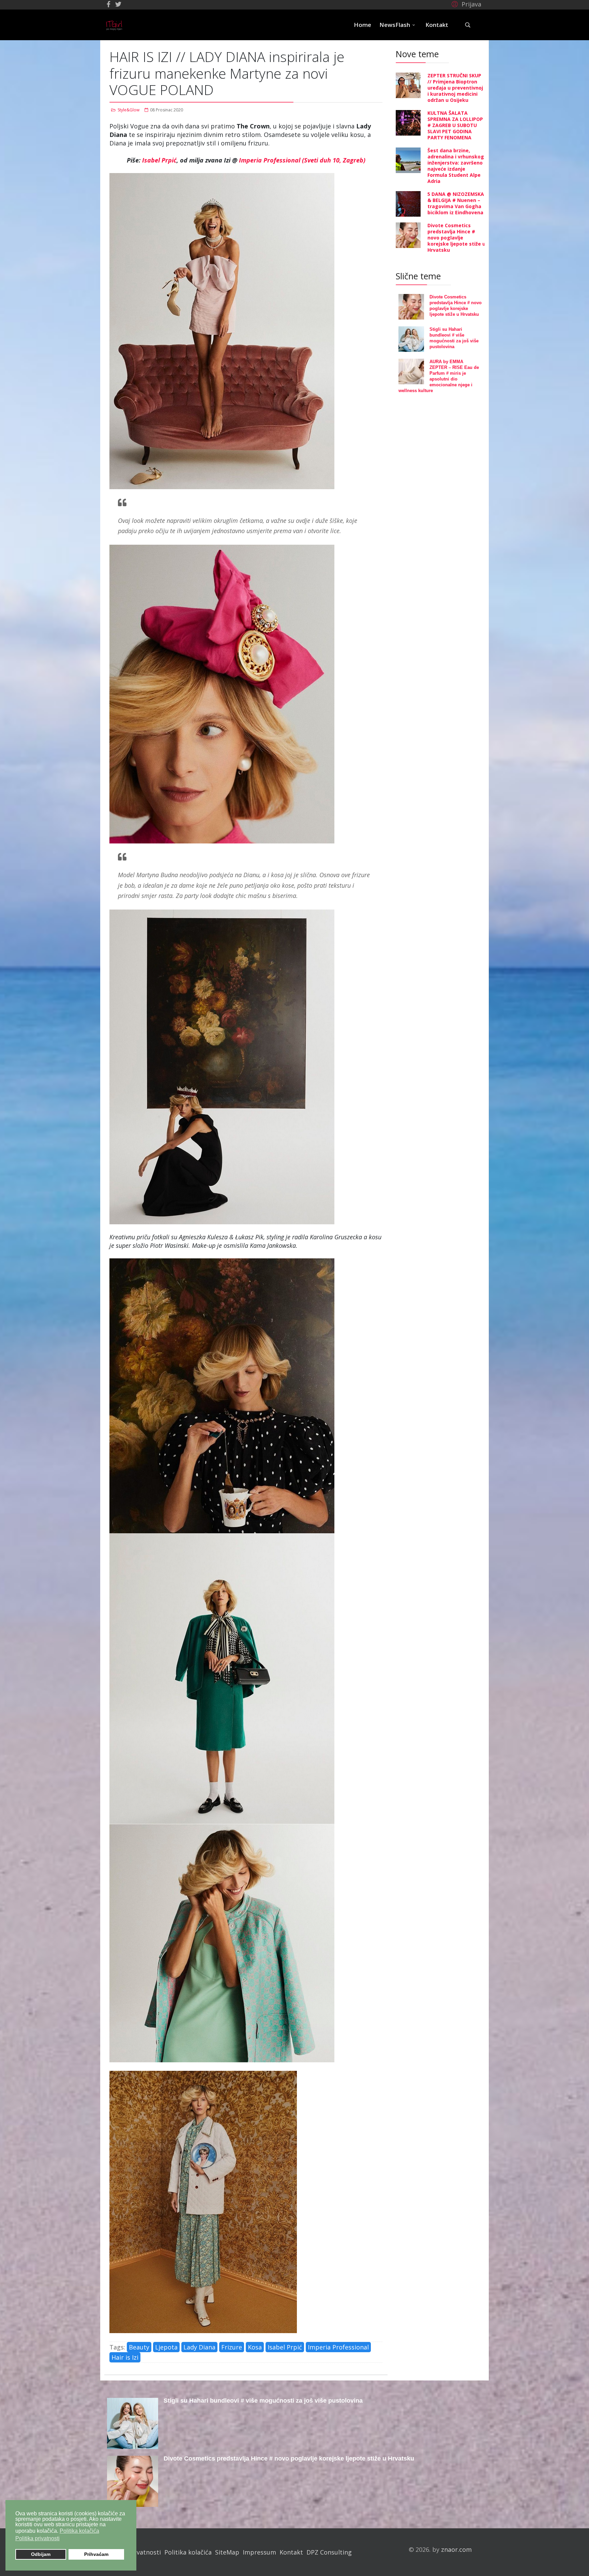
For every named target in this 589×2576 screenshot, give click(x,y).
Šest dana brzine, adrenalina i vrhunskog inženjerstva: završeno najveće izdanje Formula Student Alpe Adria (456, 166)
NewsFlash (395, 25)
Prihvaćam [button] (96, 2554)
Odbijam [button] (41, 2554)
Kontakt (437, 25)
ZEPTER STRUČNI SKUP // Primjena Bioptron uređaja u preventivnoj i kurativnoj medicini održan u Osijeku (455, 88)
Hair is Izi (125, 2357)
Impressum (259, 2552)
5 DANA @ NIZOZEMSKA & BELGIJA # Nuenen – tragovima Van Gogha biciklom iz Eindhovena (456, 203)
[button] (465, 4)
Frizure (232, 2347)
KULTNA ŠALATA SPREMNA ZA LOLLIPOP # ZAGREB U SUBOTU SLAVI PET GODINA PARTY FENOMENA (455, 125)
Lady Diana (199, 2347)
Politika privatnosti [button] (37, 2538)
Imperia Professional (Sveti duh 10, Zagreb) (302, 160)
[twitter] (118, 4)
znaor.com (456, 2549)
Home (363, 25)
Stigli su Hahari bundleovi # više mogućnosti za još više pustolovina (263, 2401)
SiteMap (227, 2552)
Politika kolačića (188, 2552)
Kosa (255, 2347)
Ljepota (166, 2347)
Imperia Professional (338, 2347)
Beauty (139, 2347)
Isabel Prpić (159, 160)
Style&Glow (129, 110)
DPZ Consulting (329, 2552)
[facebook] (109, 4)
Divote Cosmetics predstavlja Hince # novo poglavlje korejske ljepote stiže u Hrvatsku (456, 238)
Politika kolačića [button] (79, 2531)
